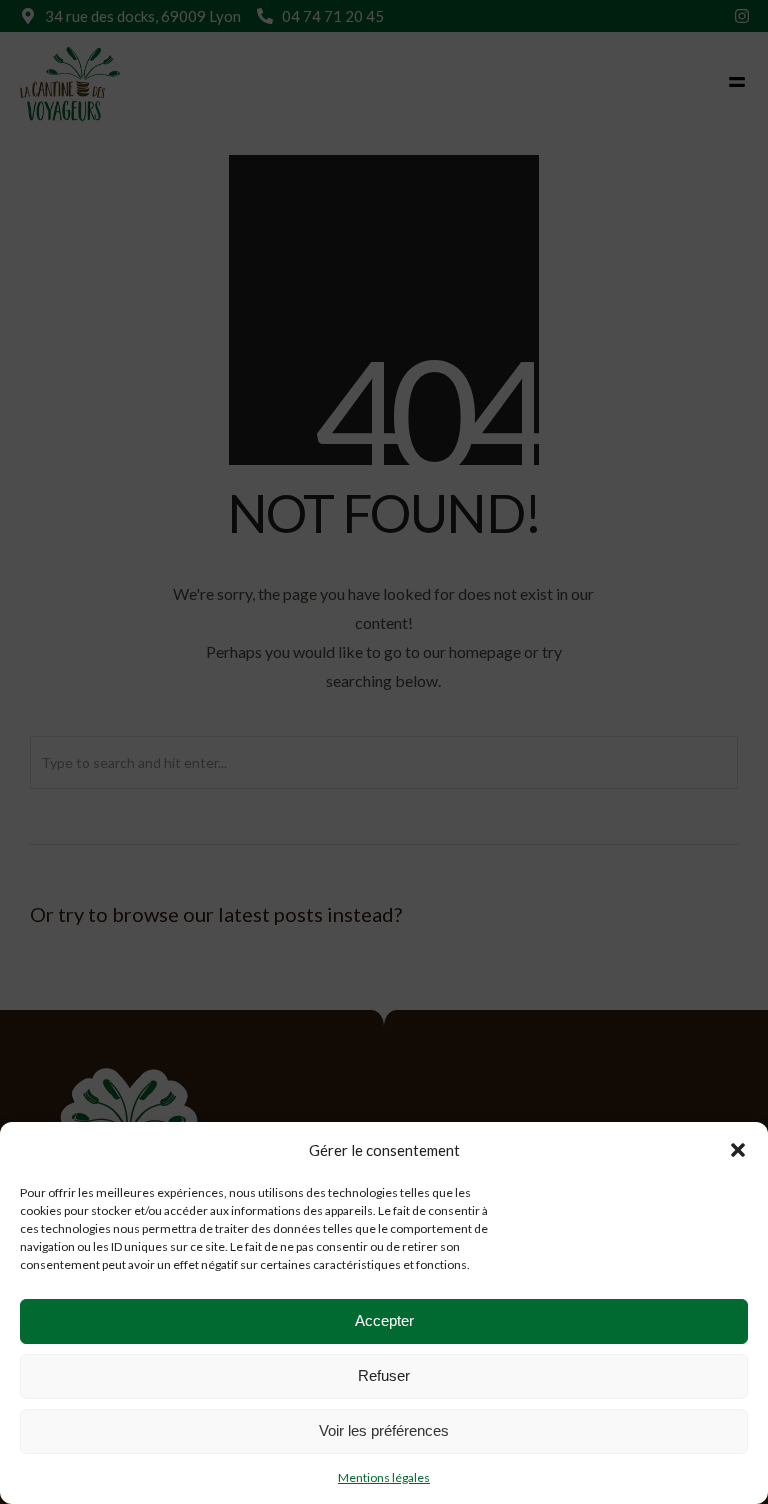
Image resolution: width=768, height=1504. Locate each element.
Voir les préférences (384, 1430)
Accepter (384, 1320)
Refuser (384, 1375)
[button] (738, 1150)
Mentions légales (384, 1477)
